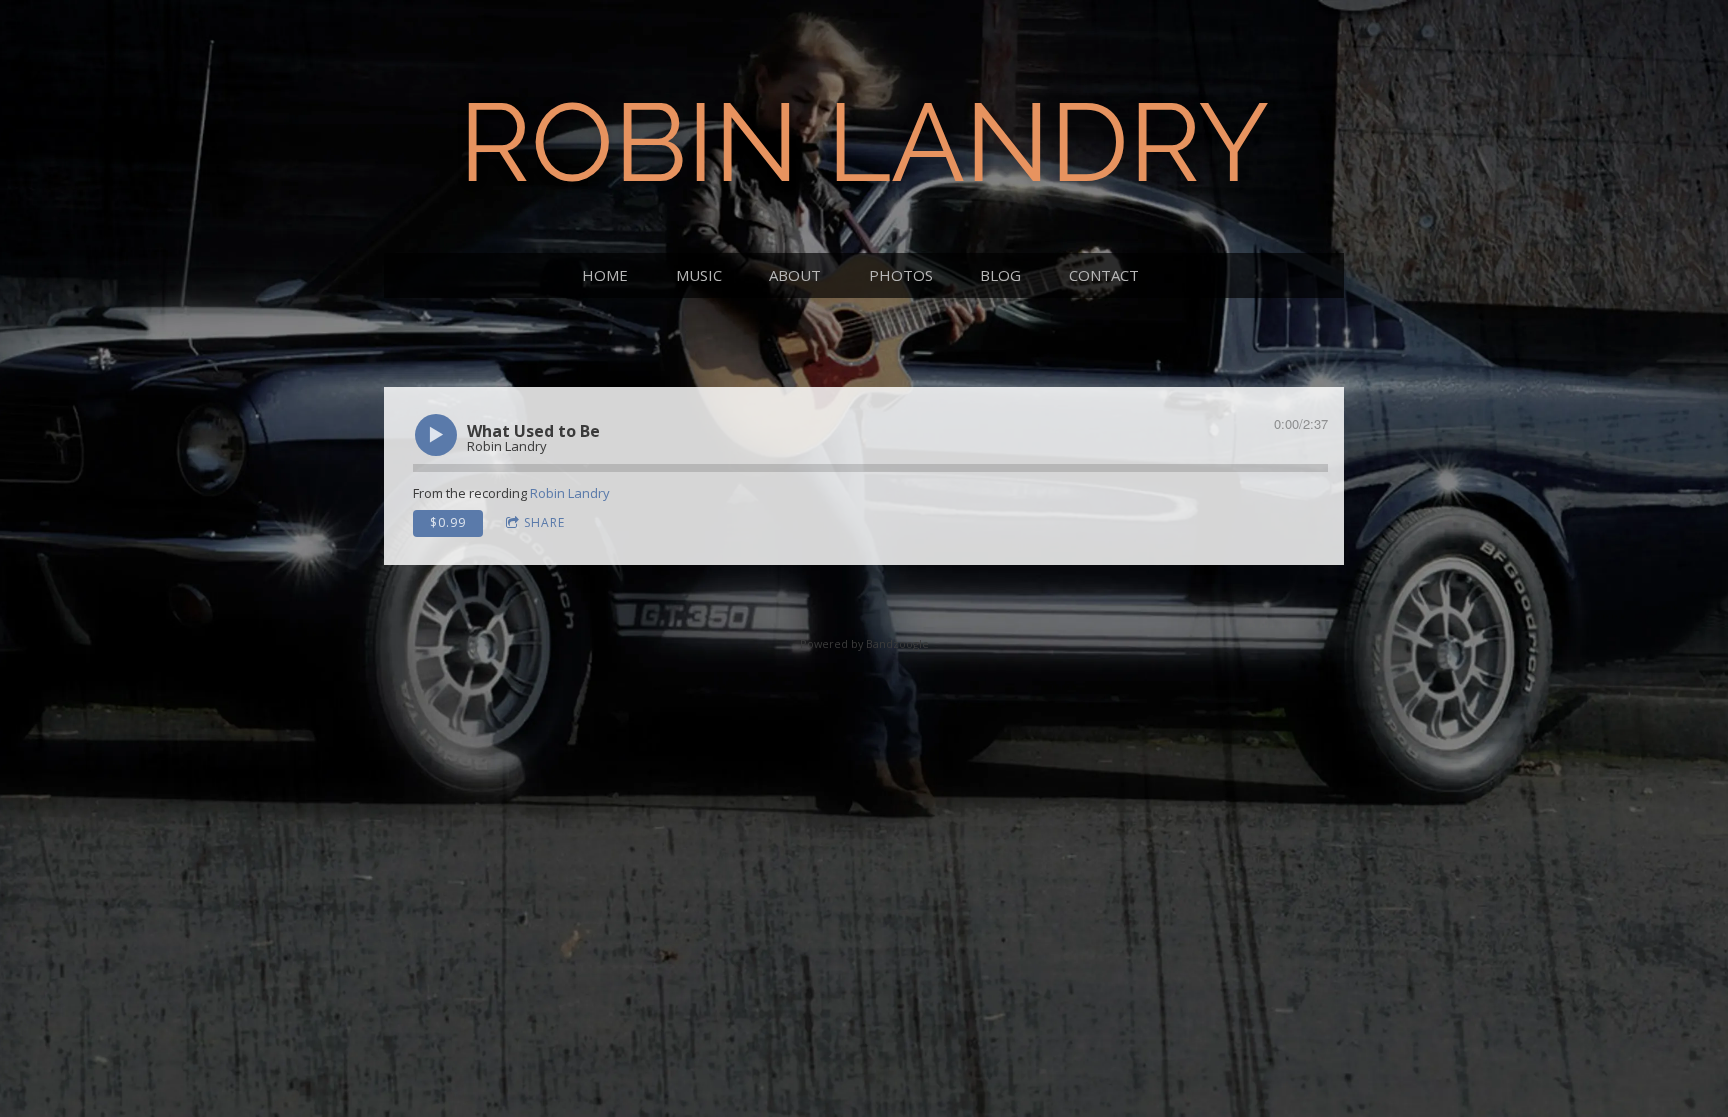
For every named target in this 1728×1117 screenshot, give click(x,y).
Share (544, 522)
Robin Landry (570, 493)
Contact (1104, 275)
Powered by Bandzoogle (864, 643)
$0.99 (448, 522)
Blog (1000, 275)
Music (699, 275)
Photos (901, 275)
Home (605, 275)
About (795, 275)
